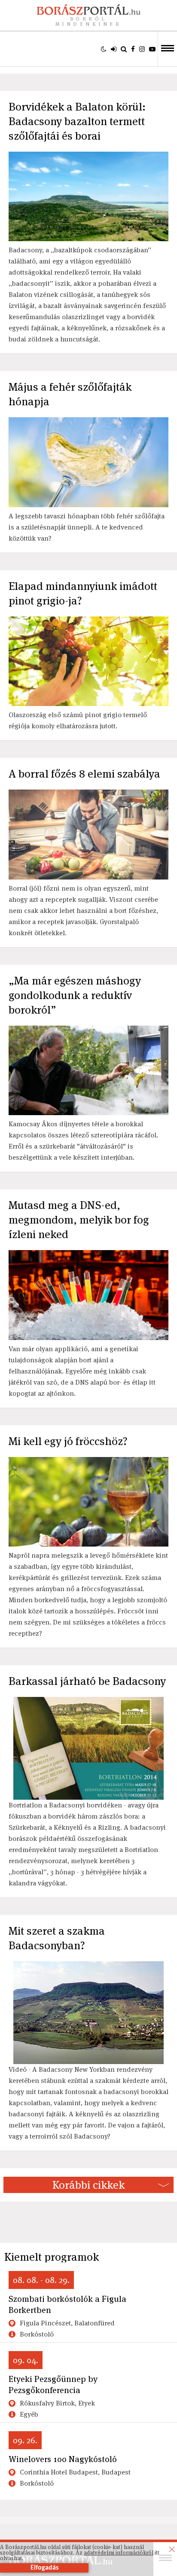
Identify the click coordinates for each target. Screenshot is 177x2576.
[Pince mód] (104, 49)
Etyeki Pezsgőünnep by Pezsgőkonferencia (53, 2385)
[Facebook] (133, 49)
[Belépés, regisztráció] (114, 49)
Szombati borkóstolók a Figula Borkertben (67, 2304)
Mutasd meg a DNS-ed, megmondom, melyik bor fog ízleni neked (79, 1220)
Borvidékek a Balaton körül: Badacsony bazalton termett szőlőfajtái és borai (77, 121)
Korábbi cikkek (88, 2185)
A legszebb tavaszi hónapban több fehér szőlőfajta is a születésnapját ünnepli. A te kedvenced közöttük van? (87, 527)
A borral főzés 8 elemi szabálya (84, 774)
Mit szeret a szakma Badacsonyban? (57, 1938)
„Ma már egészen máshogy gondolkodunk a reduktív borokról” (75, 995)
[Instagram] (142, 49)
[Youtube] (152, 49)
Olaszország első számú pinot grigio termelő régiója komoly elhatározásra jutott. (78, 720)
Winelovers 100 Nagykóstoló (63, 2459)
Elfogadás (44, 2568)
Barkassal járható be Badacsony (87, 1681)
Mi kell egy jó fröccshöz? (68, 1441)
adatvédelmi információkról (119, 2553)
